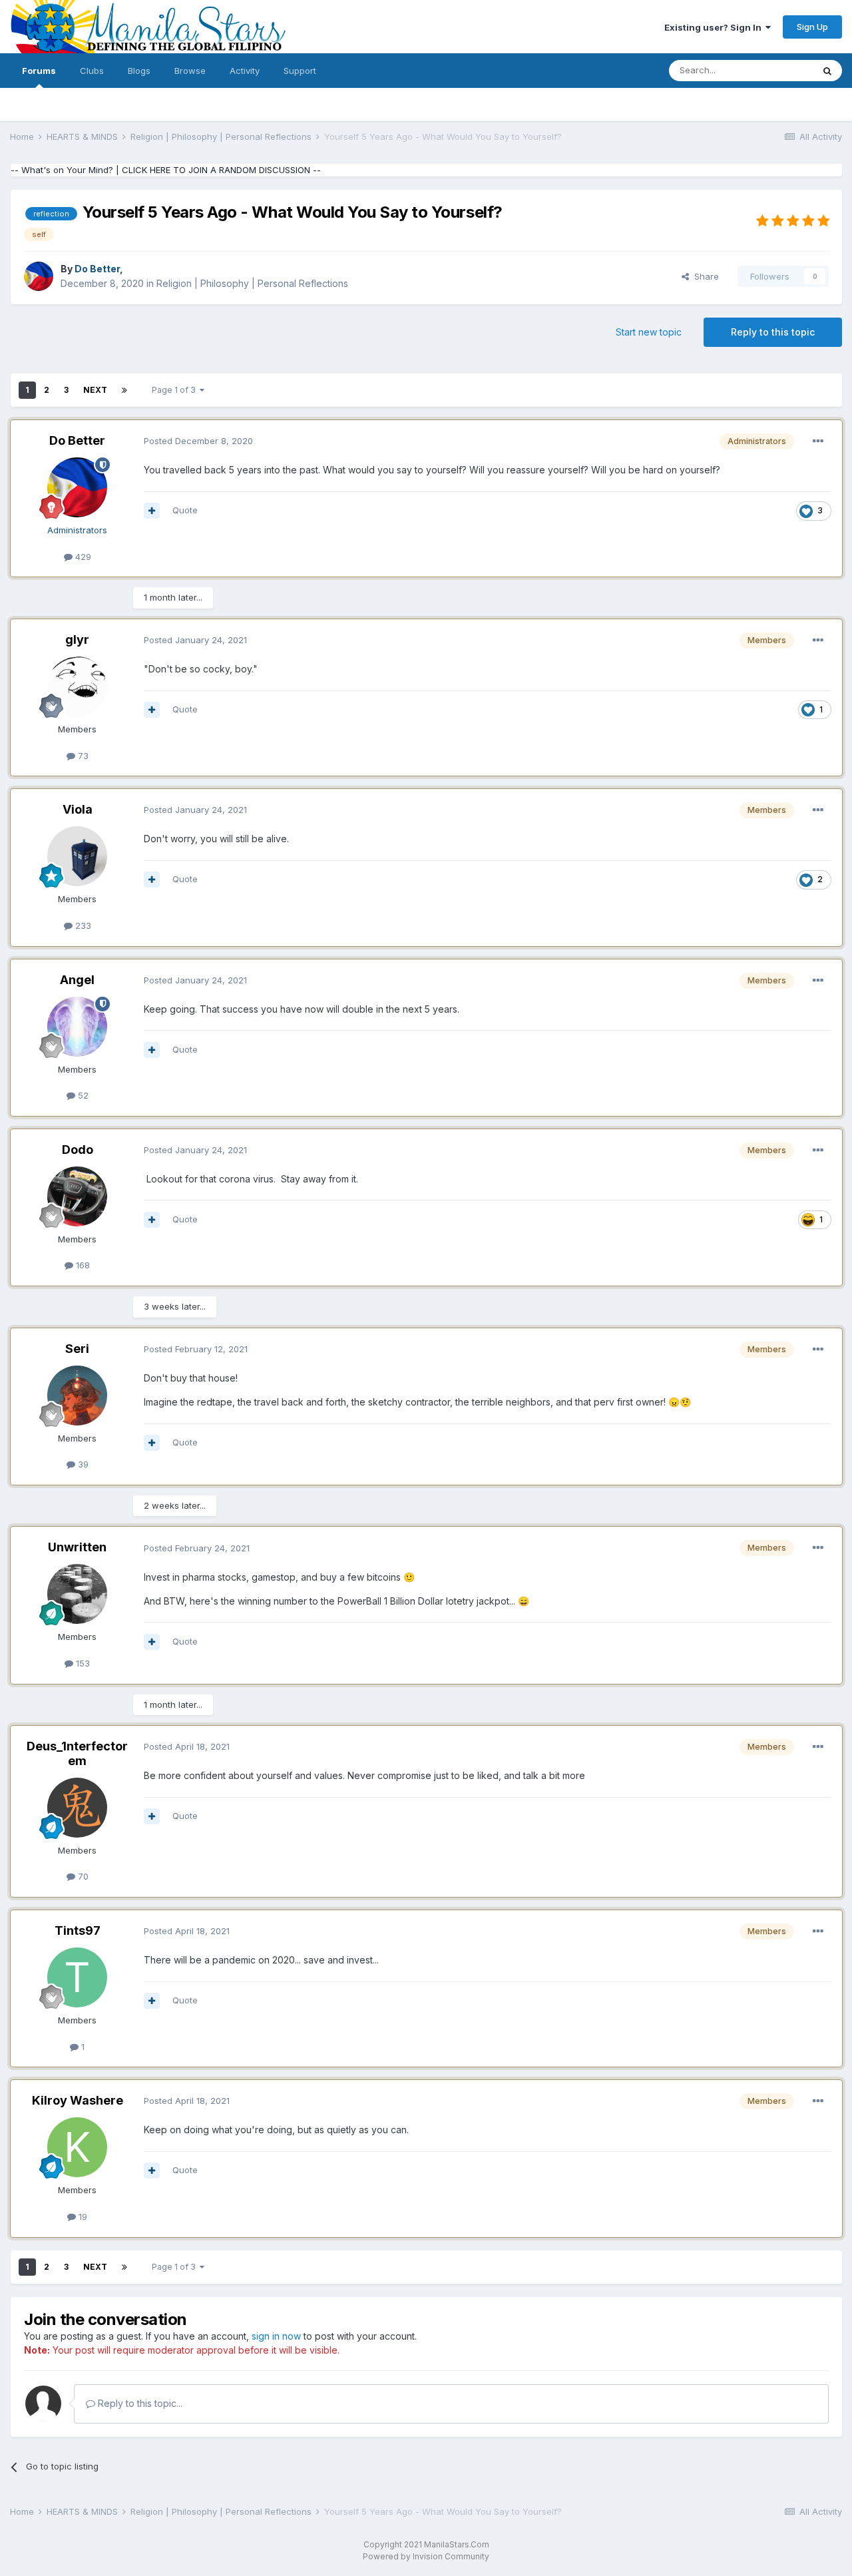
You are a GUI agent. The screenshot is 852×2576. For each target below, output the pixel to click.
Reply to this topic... (139, 2403)
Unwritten (77, 1547)
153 (82, 1663)
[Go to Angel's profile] (77, 1027)
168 (82, 1265)
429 (82, 557)
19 (82, 2216)
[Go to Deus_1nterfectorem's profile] (77, 1808)
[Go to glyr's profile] (77, 686)
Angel (77, 980)
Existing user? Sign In (715, 27)
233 (82, 925)
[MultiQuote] (152, 511)
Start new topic (649, 332)
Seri (77, 1349)
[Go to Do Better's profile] (39, 276)
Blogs (139, 71)
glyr (77, 640)
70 (82, 1876)
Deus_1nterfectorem (77, 1753)
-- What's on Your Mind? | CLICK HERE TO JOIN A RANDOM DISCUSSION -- (166, 170)
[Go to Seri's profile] (77, 1396)
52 (82, 1095)
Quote (185, 510)
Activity (245, 71)
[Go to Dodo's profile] (77, 1196)
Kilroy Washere (78, 2100)
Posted (198, 441)
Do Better (77, 440)
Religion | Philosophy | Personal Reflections (252, 283)
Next (95, 390)
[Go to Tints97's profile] (77, 1977)
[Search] (827, 71)
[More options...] (818, 441)
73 (82, 756)
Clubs (92, 71)
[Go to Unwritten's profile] (77, 1594)
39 (82, 1464)
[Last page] (124, 390)
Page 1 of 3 (176, 390)
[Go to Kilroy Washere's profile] (77, 2147)
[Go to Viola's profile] (77, 856)
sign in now (276, 2336)
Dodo (78, 1150)
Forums (39, 71)
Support (300, 71)
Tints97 (78, 1931)
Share (704, 276)
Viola (78, 809)
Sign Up (812, 27)
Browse (190, 71)
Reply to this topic (773, 332)
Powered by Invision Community (426, 2556)
